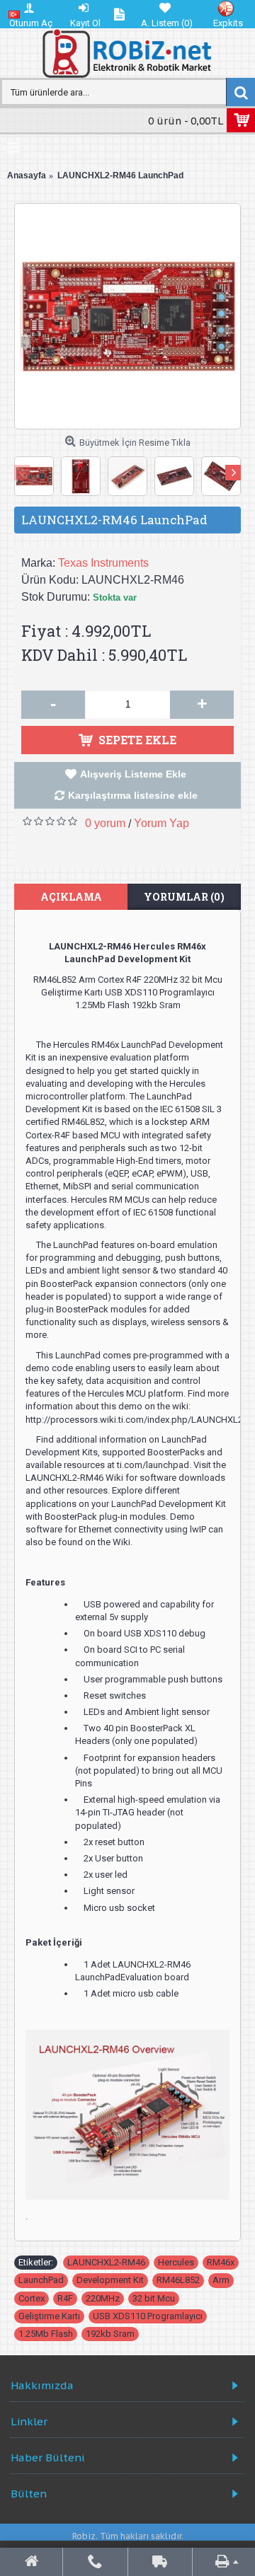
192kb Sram (110, 2334)
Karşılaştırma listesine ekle (133, 795)
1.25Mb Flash (46, 2334)
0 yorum (105, 823)
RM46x (221, 2262)
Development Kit (110, 2280)
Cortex (32, 2298)
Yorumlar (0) (184, 897)
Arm (221, 2280)
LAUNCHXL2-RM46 (106, 2262)
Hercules (176, 2262)
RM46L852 (178, 2280)
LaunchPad (41, 2280)
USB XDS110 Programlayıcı (148, 2316)
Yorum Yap (161, 823)
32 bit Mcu (154, 2298)
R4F (65, 2298)
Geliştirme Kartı (49, 2316)
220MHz (103, 2298)
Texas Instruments (103, 563)
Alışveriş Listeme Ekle (133, 774)
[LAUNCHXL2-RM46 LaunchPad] (127, 316)
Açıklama (71, 897)
